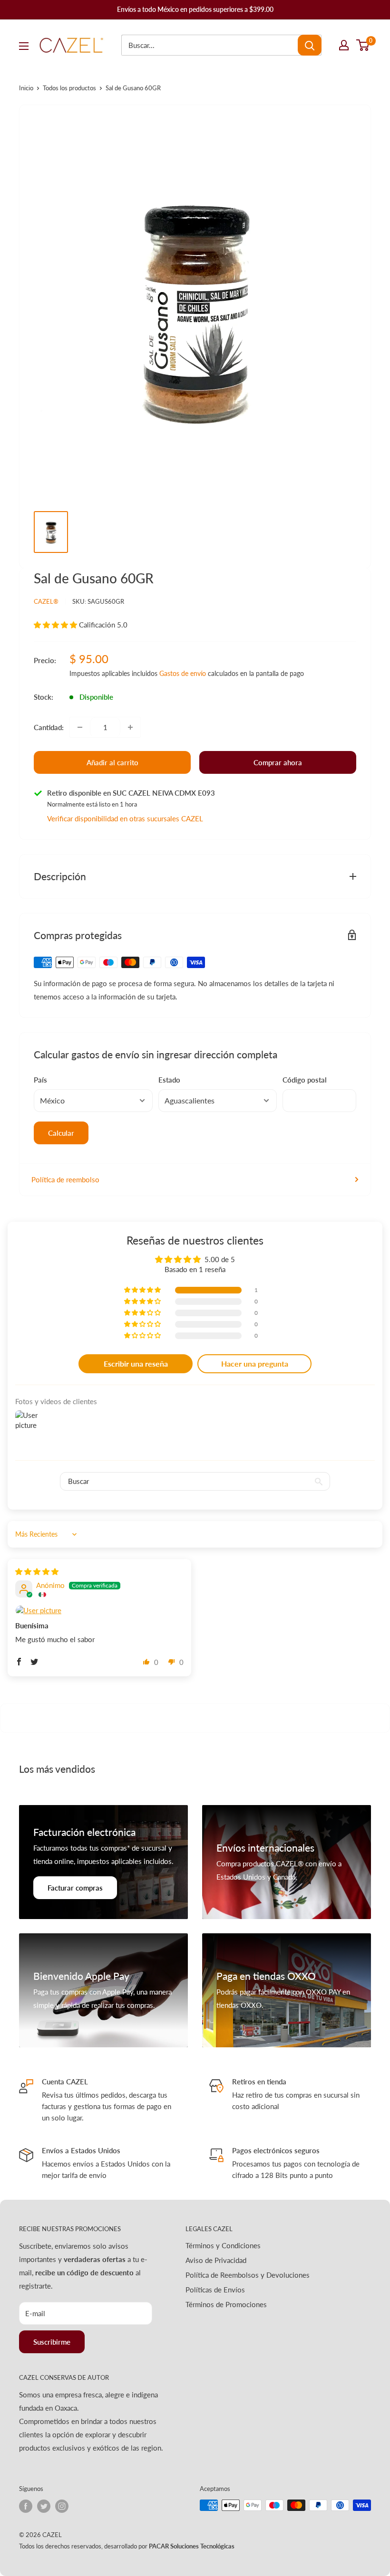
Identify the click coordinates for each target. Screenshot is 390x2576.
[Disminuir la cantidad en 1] (80, 727)
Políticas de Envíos (215, 2290)
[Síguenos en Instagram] (62, 2506)
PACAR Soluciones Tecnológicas (192, 2546)
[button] (56, 625)
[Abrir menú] (24, 46)
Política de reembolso (65, 1179)
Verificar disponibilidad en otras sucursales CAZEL (125, 818)
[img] (37, 1571)
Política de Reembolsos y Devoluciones (248, 2275)
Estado (169, 1080)
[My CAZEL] (344, 45)
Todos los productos (69, 88)
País (40, 1080)
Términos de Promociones (226, 2304)
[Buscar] (310, 45)
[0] (363, 45)
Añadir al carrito (112, 762)
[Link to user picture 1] (99, 1611)
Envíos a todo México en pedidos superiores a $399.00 (195, 9)
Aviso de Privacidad (216, 2260)
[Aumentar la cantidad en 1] (130, 727)
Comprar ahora (278, 762)
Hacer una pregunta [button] (255, 1364)
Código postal (305, 1080)
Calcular (61, 1133)
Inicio (26, 88)
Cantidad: (49, 727)
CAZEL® (46, 601)
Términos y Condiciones (223, 2245)
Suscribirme (52, 2342)
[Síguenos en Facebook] (26, 2506)
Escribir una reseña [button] (136, 1364)
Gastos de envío (183, 673)
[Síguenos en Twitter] (44, 2506)
